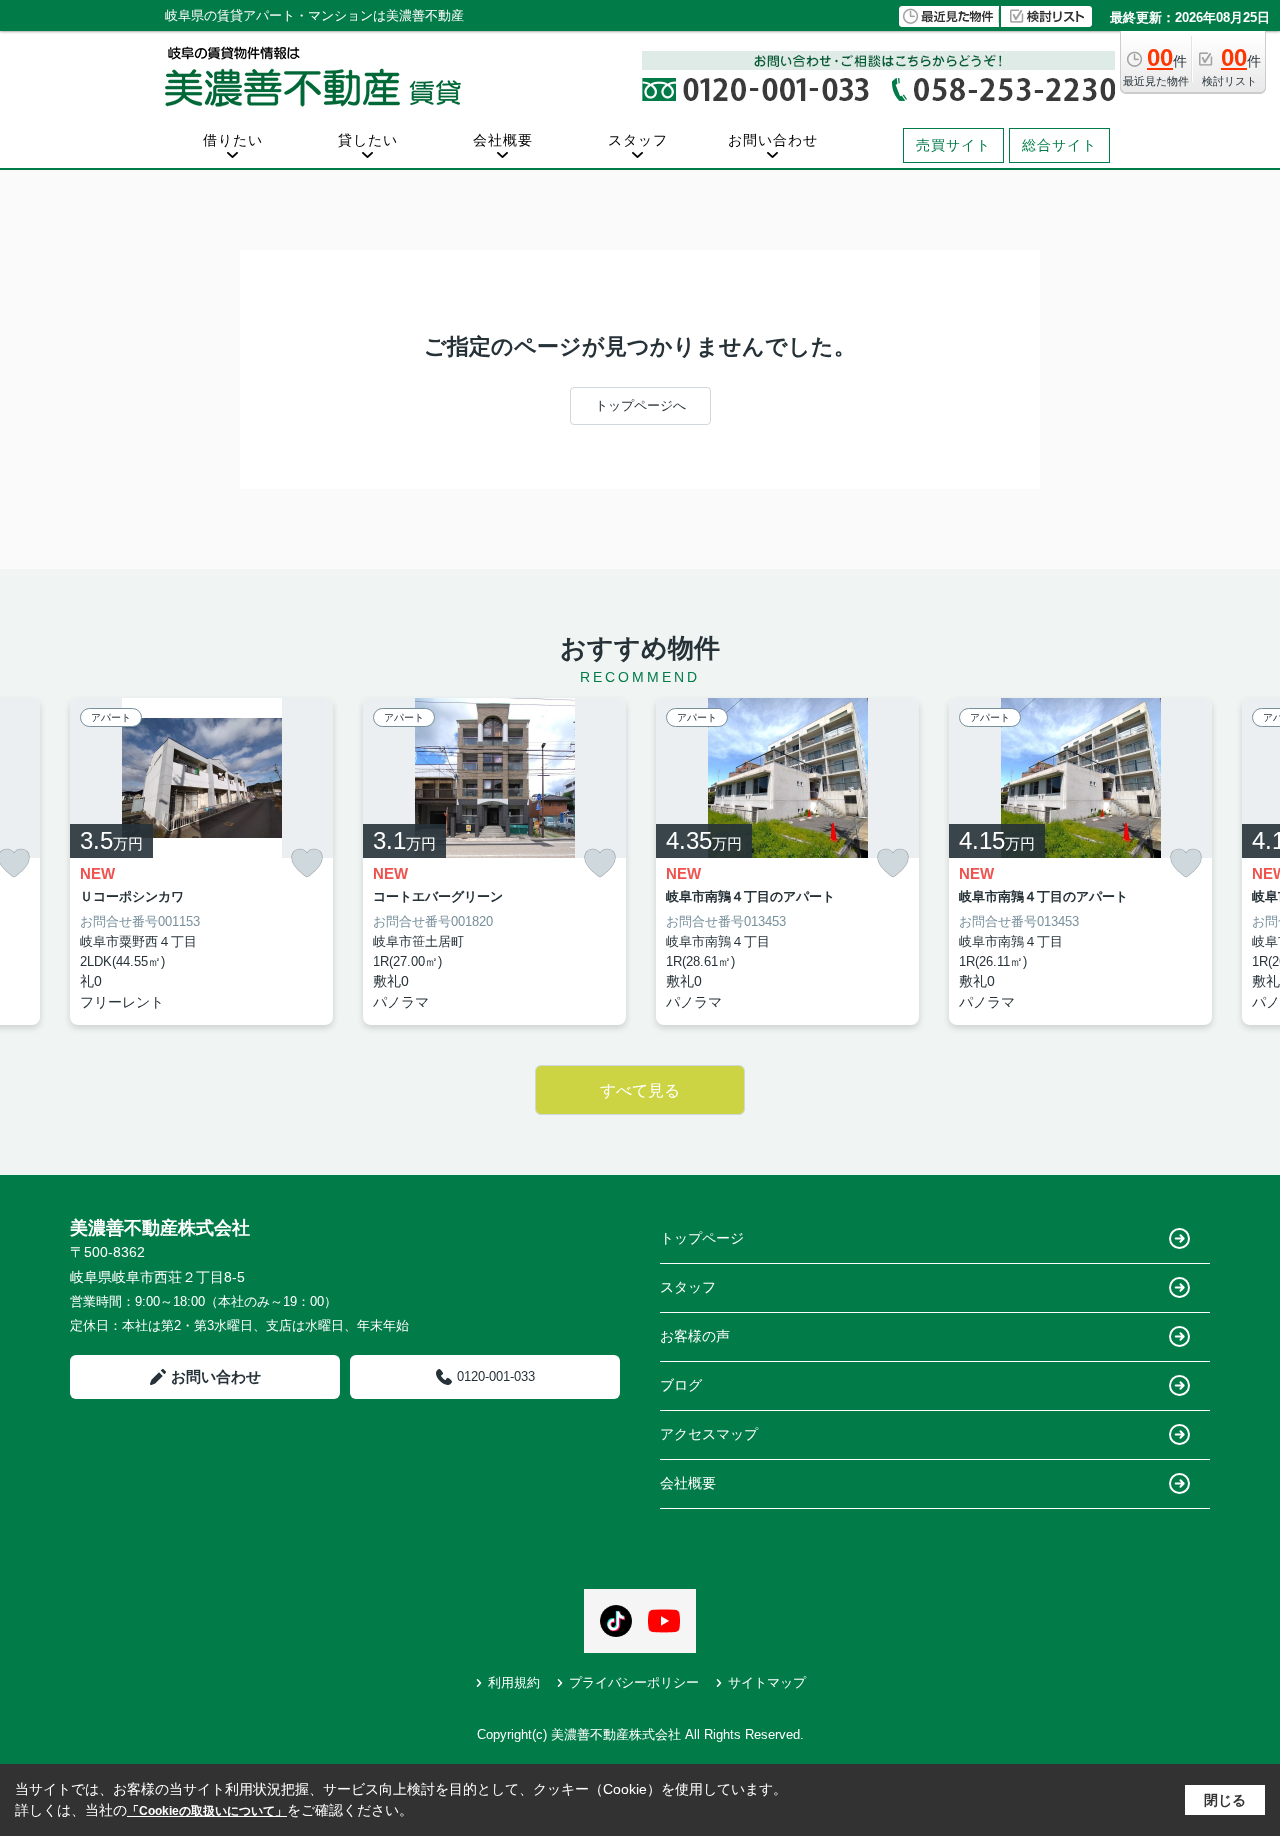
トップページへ (640, 405)
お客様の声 (695, 1336)
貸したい (368, 140)
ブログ (681, 1385)
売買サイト (953, 145)
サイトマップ (767, 1682)
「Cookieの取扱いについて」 (207, 1811)
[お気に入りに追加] (307, 863)
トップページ (702, 1238)
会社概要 (503, 140)
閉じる (1225, 1800)
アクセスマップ (709, 1434)
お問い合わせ (773, 140)
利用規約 (514, 1682)
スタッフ (638, 140)
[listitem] (201, 862)
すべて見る (640, 1090)
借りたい (233, 140)
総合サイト (1059, 145)
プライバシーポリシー (634, 1682)
